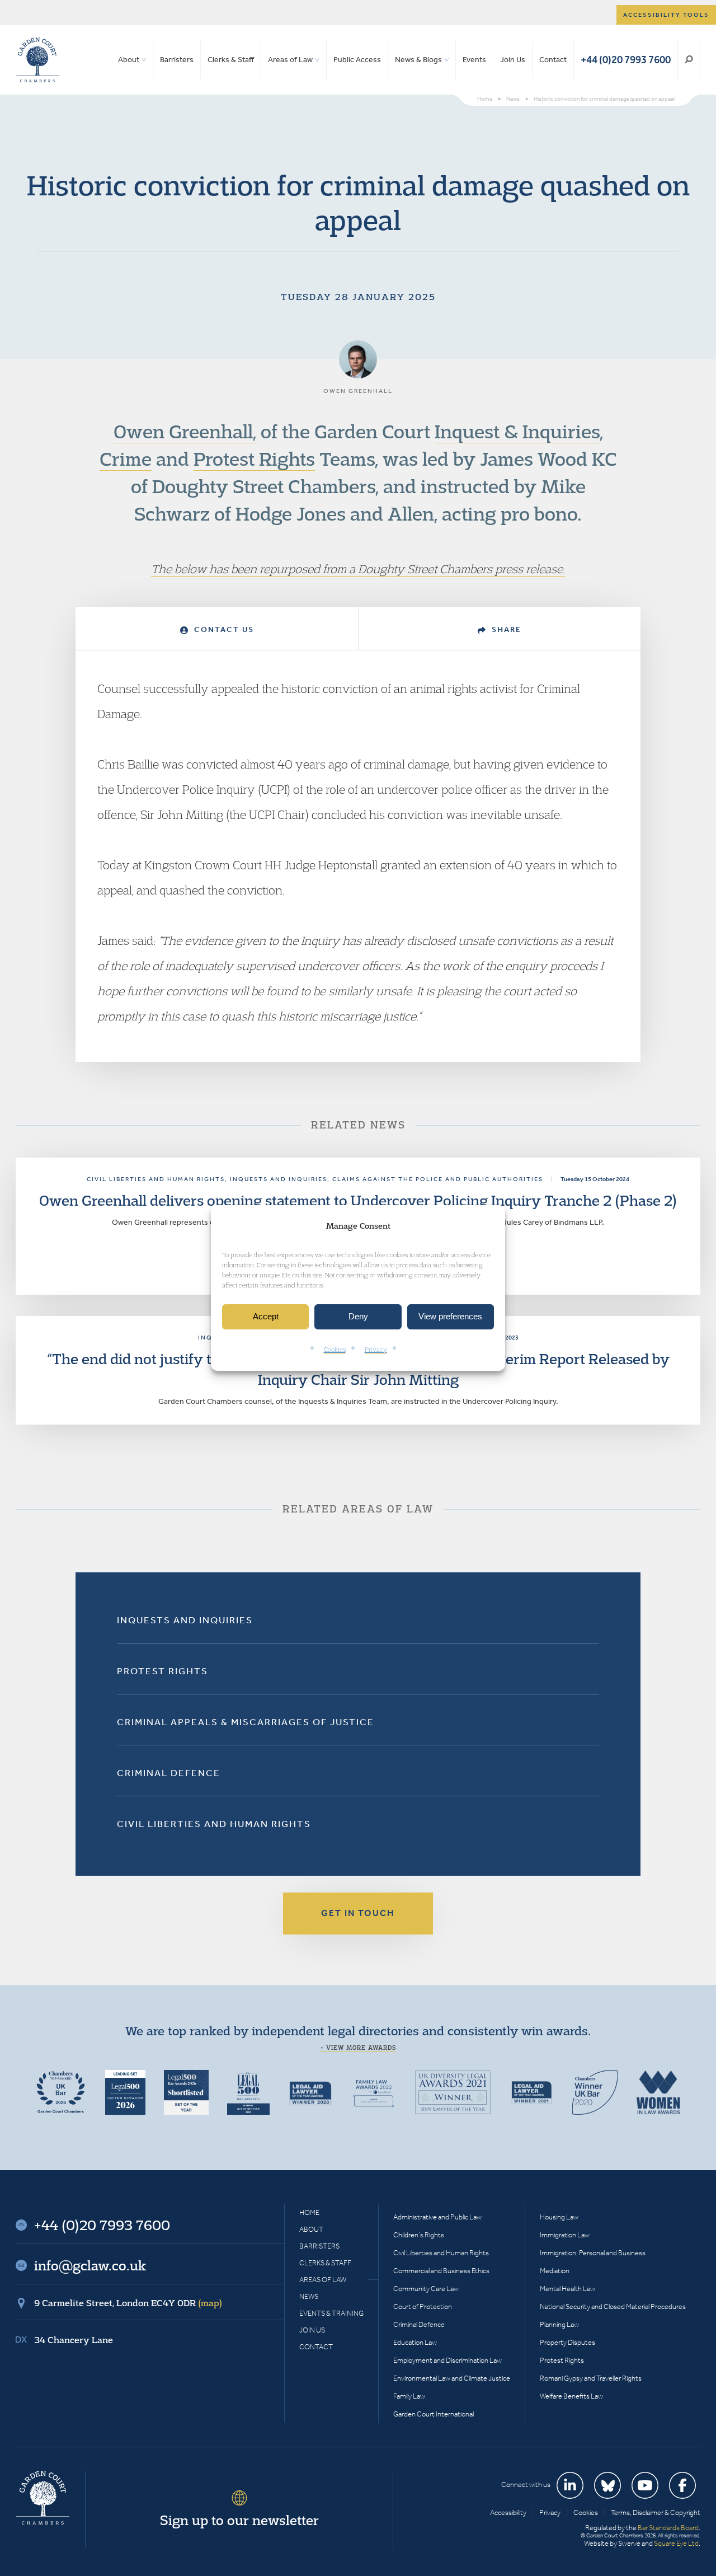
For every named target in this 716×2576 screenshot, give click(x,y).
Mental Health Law (567, 2289)
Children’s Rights (419, 2235)
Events (474, 60)
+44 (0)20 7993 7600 (626, 60)
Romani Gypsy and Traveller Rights (591, 2378)
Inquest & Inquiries (517, 431)
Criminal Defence (169, 1773)
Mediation (555, 2271)
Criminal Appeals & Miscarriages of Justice (246, 1722)
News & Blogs (418, 60)
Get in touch (358, 1913)
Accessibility (508, 2512)
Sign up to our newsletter (239, 2520)
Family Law (409, 2396)
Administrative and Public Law (437, 2217)
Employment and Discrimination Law (447, 2360)
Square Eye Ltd (676, 2543)
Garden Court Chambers (37, 60)
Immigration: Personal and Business (593, 2253)
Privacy (376, 1349)
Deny (358, 1317)
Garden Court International (434, 2414)
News (309, 2296)
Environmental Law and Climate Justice (452, 2378)
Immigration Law (565, 2235)
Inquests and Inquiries (185, 1620)
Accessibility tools (666, 15)
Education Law (415, 2342)
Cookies (335, 1349)
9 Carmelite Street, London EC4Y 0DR (128, 2303)
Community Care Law (426, 2289)
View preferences (450, 1317)
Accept (266, 1317)
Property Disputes (567, 2342)
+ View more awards (358, 2048)
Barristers (177, 60)
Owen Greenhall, (185, 431)
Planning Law (559, 2324)
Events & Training (331, 2313)
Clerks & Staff (231, 60)
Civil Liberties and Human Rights (214, 1824)
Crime (126, 458)
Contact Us (223, 629)
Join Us (513, 60)
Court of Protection (423, 2306)
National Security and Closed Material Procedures (613, 2306)
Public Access (357, 60)
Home (309, 2212)
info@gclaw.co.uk (90, 2265)
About (129, 60)
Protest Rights (254, 458)
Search (689, 60)
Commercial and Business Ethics (441, 2271)
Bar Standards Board (668, 2528)
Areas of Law (290, 60)
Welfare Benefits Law (571, 2396)
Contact (553, 60)
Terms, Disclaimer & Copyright (656, 2512)
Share (505, 629)
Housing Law (559, 2217)
